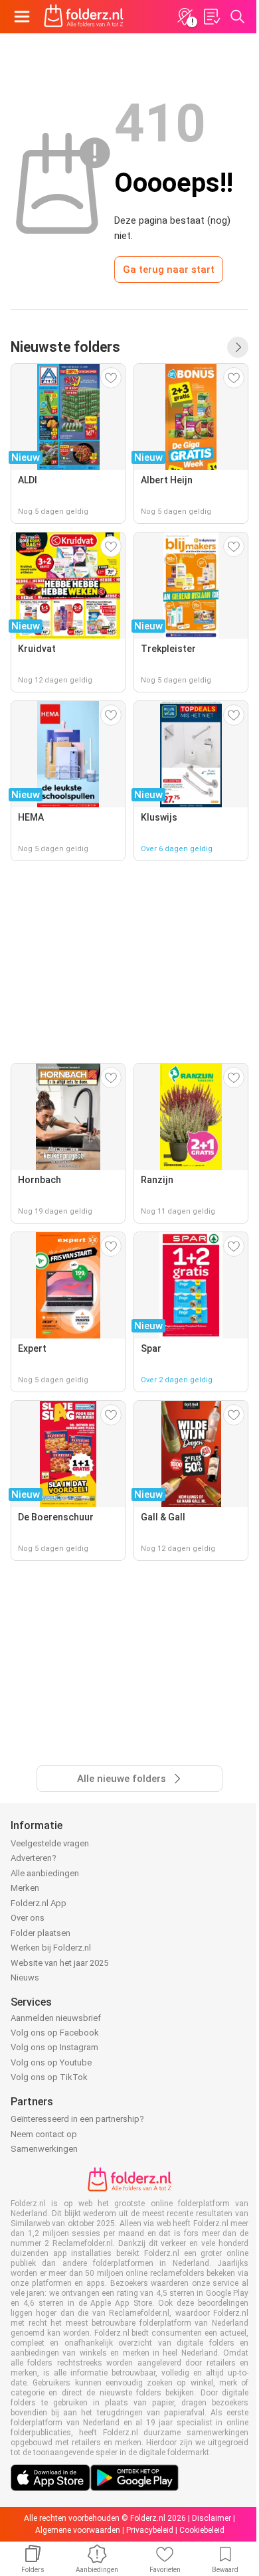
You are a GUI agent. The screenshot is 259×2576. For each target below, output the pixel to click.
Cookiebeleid (202, 2530)
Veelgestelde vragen (50, 1843)
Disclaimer (212, 2518)
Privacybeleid (150, 2530)
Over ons (28, 1918)
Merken (25, 1888)
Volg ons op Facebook (55, 2033)
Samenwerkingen (44, 2149)
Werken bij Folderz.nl (51, 1948)
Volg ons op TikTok (49, 2077)
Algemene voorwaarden (78, 2530)
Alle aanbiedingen (45, 1873)
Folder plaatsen (41, 1933)
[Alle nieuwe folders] (238, 347)
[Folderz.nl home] (84, 17)
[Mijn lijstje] (211, 17)
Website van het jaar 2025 (59, 1963)
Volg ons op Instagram (54, 2047)
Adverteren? (34, 1858)
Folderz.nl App (39, 1903)
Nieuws (25, 1977)
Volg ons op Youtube (51, 2062)
